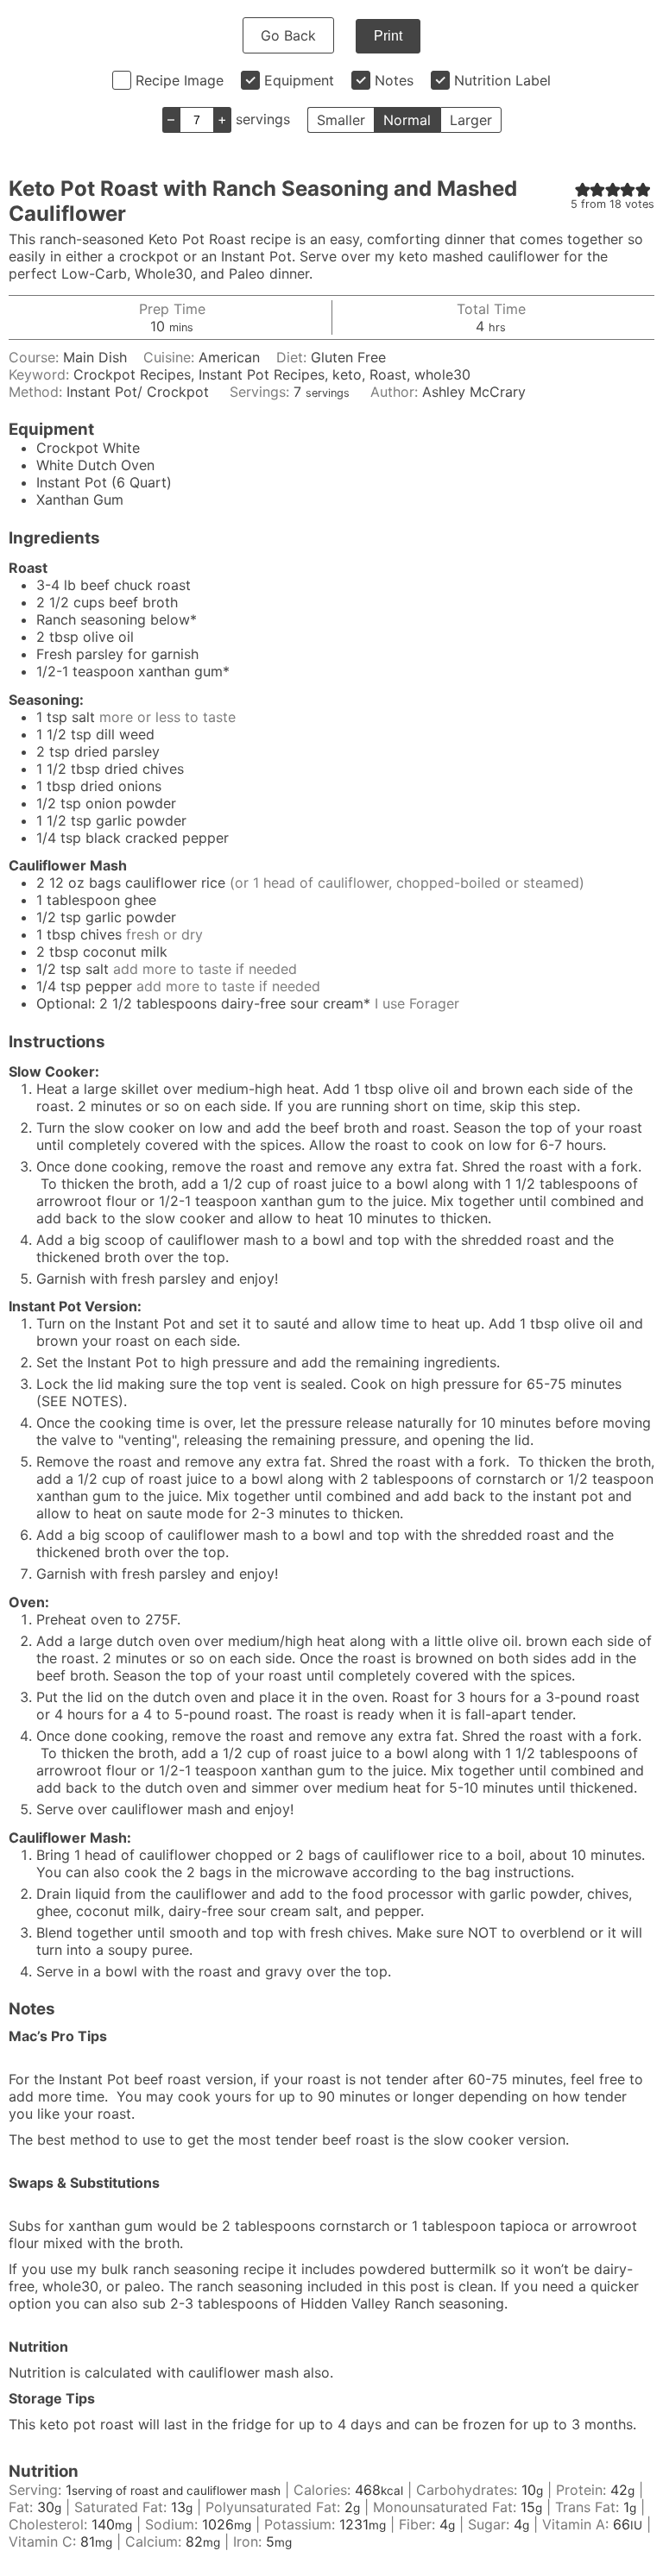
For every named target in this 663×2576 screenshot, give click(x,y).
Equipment (299, 80)
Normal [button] (407, 120)
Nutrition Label (502, 80)
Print (388, 36)
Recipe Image (180, 80)
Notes (394, 80)
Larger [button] (471, 120)
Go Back (288, 35)
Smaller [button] (341, 120)
